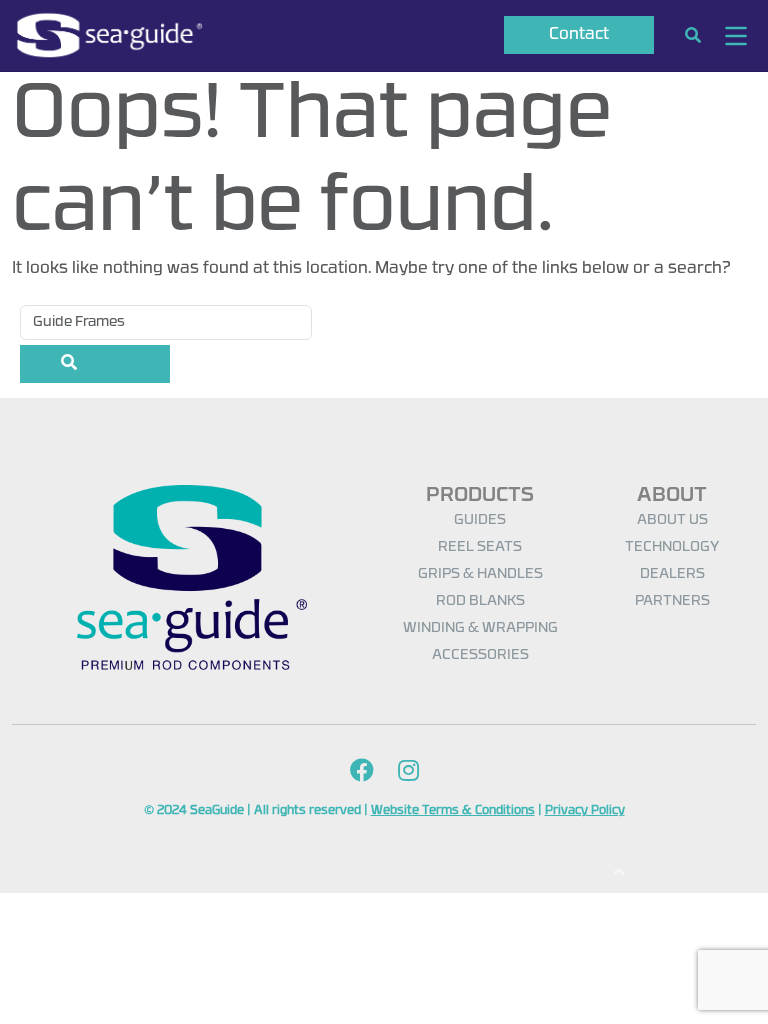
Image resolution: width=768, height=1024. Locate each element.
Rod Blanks (480, 601)
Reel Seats (480, 547)
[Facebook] (362, 772)
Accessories (480, 655)
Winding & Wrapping (480, 628)
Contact (579, 35)
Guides (480, 520)
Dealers (672, 574)
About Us (672, 520)
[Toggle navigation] (736, 36)
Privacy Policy (585, 811)
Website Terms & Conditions (453, 811)
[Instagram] (408, 772)
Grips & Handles (480, 574)
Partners (672, 601)
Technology (672, 547)
